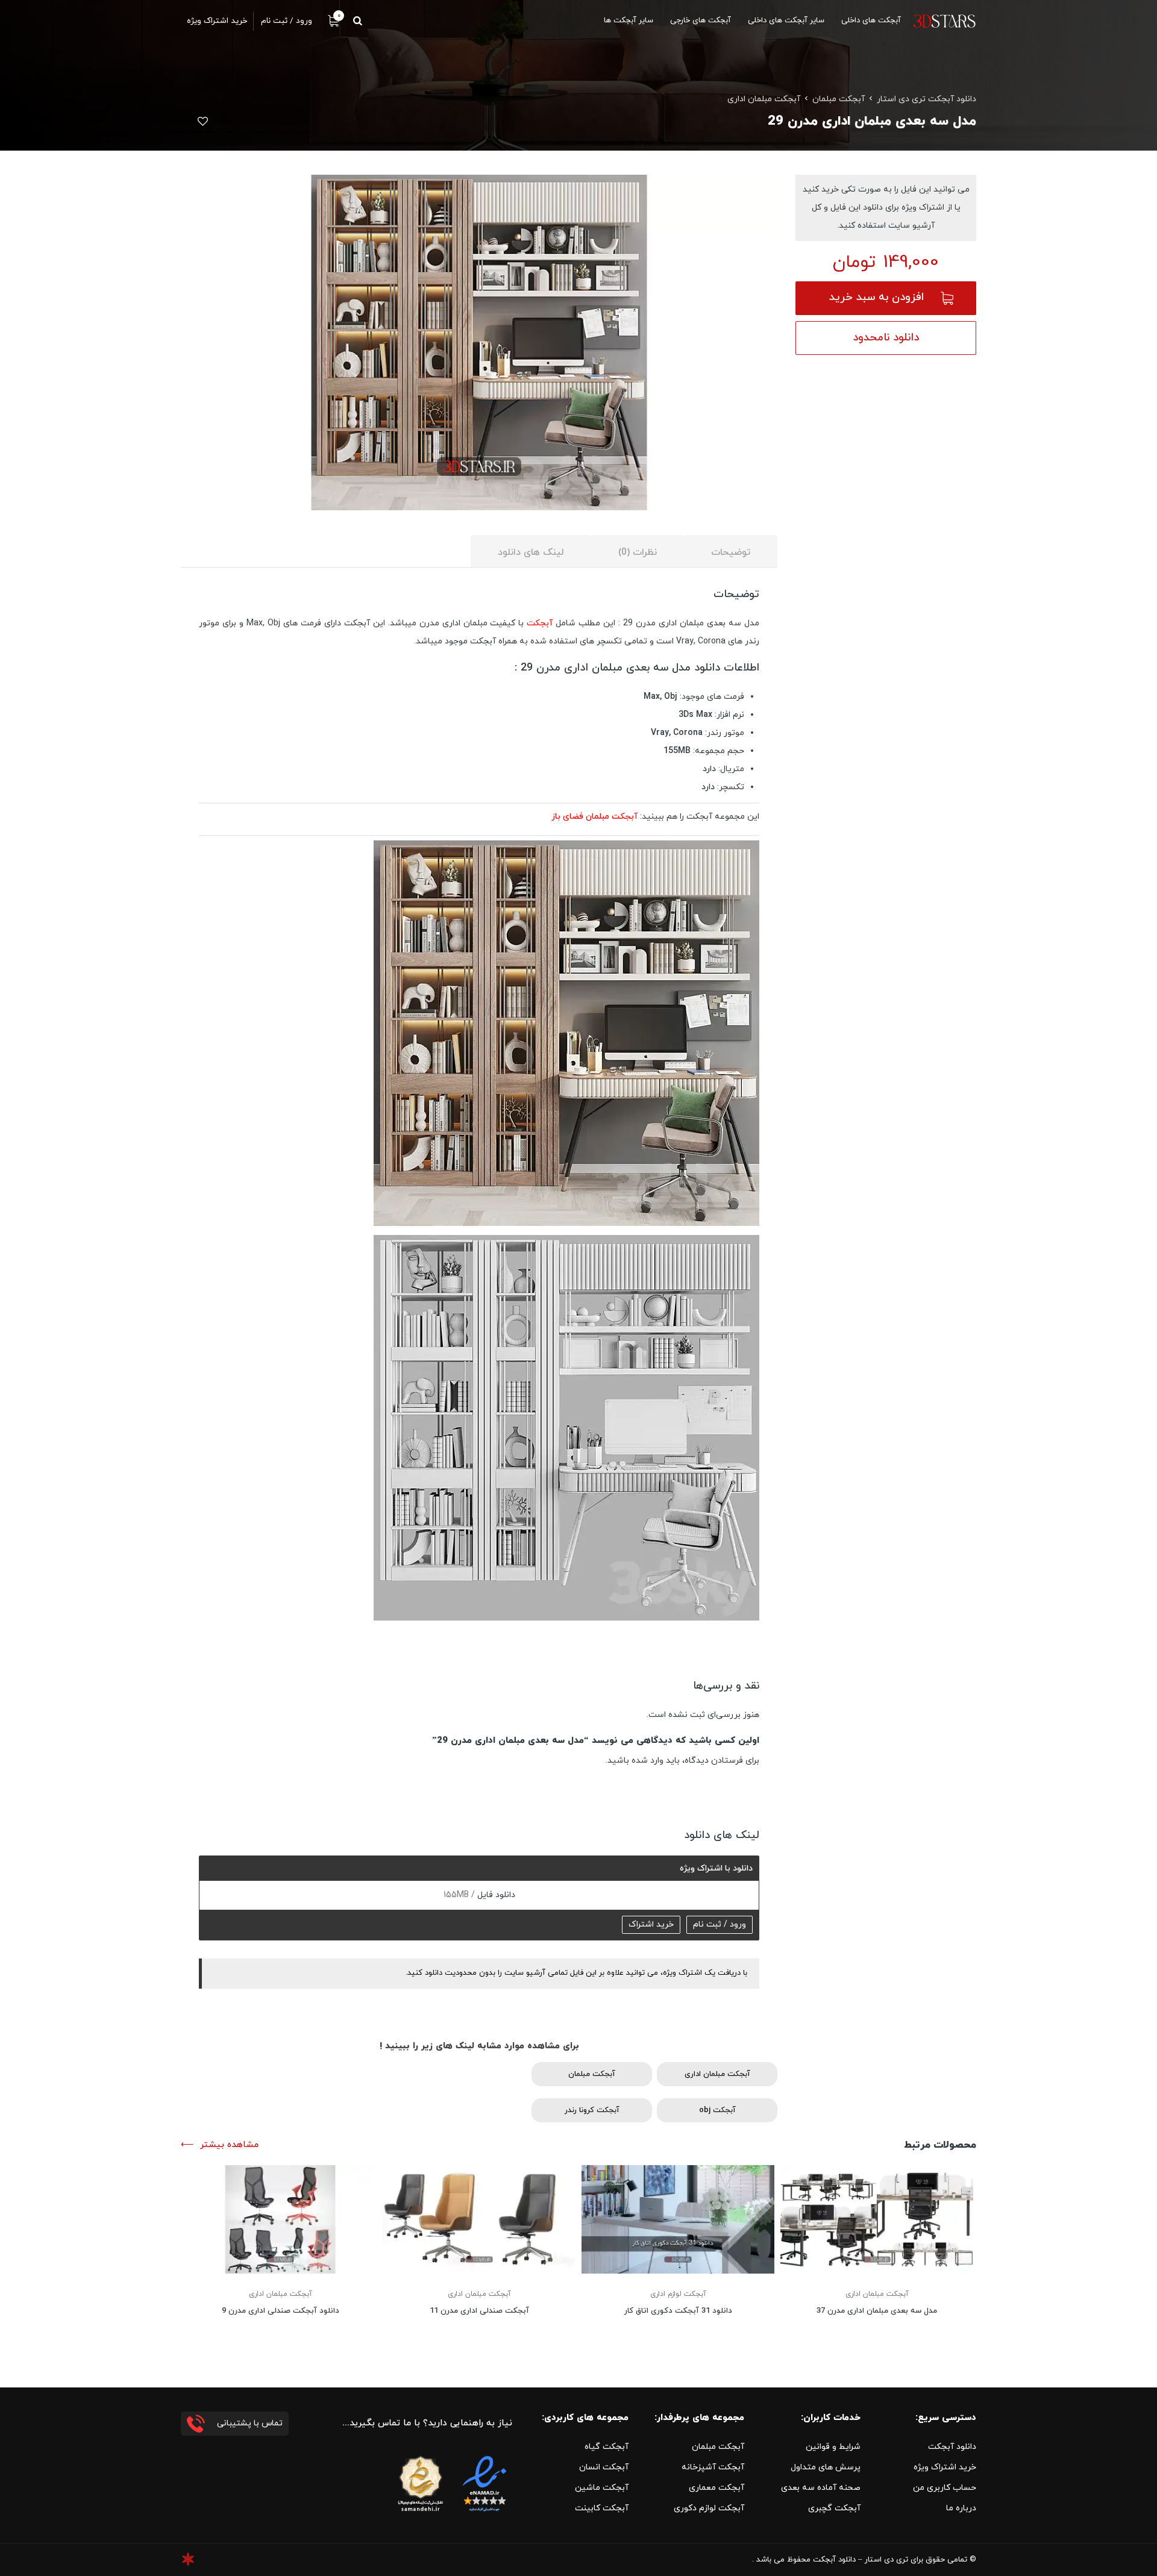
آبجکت (541, 623)
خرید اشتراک (651, 1924)
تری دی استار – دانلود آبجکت (861, 2560)
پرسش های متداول (826, 2467)
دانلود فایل (495, 1895)
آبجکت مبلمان (839, 99)
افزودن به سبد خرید (876, 297)
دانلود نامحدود (886, 338)
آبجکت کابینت (602, 2508)
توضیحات (731, 552)
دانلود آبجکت (952, 2447)
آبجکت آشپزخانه (713, 2467)
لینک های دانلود (531, 552)
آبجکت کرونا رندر (592, 2110)
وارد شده (647, 1761)
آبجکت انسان (604, 2467)
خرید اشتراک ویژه (945, 2467)
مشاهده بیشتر (229, 2145)
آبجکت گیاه (607, 2447)
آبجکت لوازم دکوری (709, 2508)
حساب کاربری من (945, 2488)
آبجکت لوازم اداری (678, 2294)
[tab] (731, 552)
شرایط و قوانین (833, 2447)
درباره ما (961, 2508)
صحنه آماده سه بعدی (821, 2488)
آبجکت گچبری (834, 2508)
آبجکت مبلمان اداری (764, 99)
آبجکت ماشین (602, 2488)
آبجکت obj (717, 2110)
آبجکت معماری (716, 2488)
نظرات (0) (638, 552)
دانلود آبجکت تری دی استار (927, 99)
